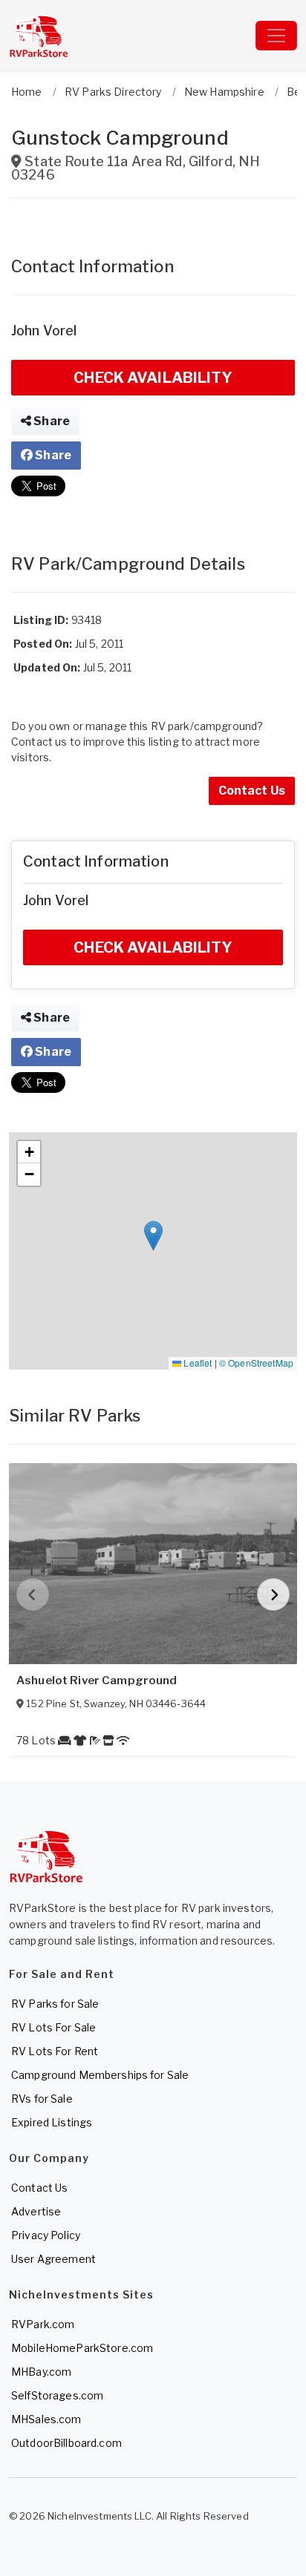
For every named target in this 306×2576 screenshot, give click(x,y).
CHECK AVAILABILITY (153, 378)
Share (51, 421)
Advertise (36, 2211)
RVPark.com (43, 2324)
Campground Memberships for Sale (100, 2075)
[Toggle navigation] (276, 36)
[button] (153, 1236)
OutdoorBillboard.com (66, 2443)
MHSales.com (46, 2419)
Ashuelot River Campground (97, 1680)
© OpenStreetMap (256, 1363)
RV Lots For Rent (55, 2051)
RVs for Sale (42, 2099)
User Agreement (53, 2259)
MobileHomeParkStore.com (82, 2348)
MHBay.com (41, 2372)
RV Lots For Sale (53, 2027)
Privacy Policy (46, 2235)
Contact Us (252, 791)
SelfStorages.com (57, 2395)
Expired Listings (52, 2122)
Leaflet (196, 1363)
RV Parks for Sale (55, 2004)
